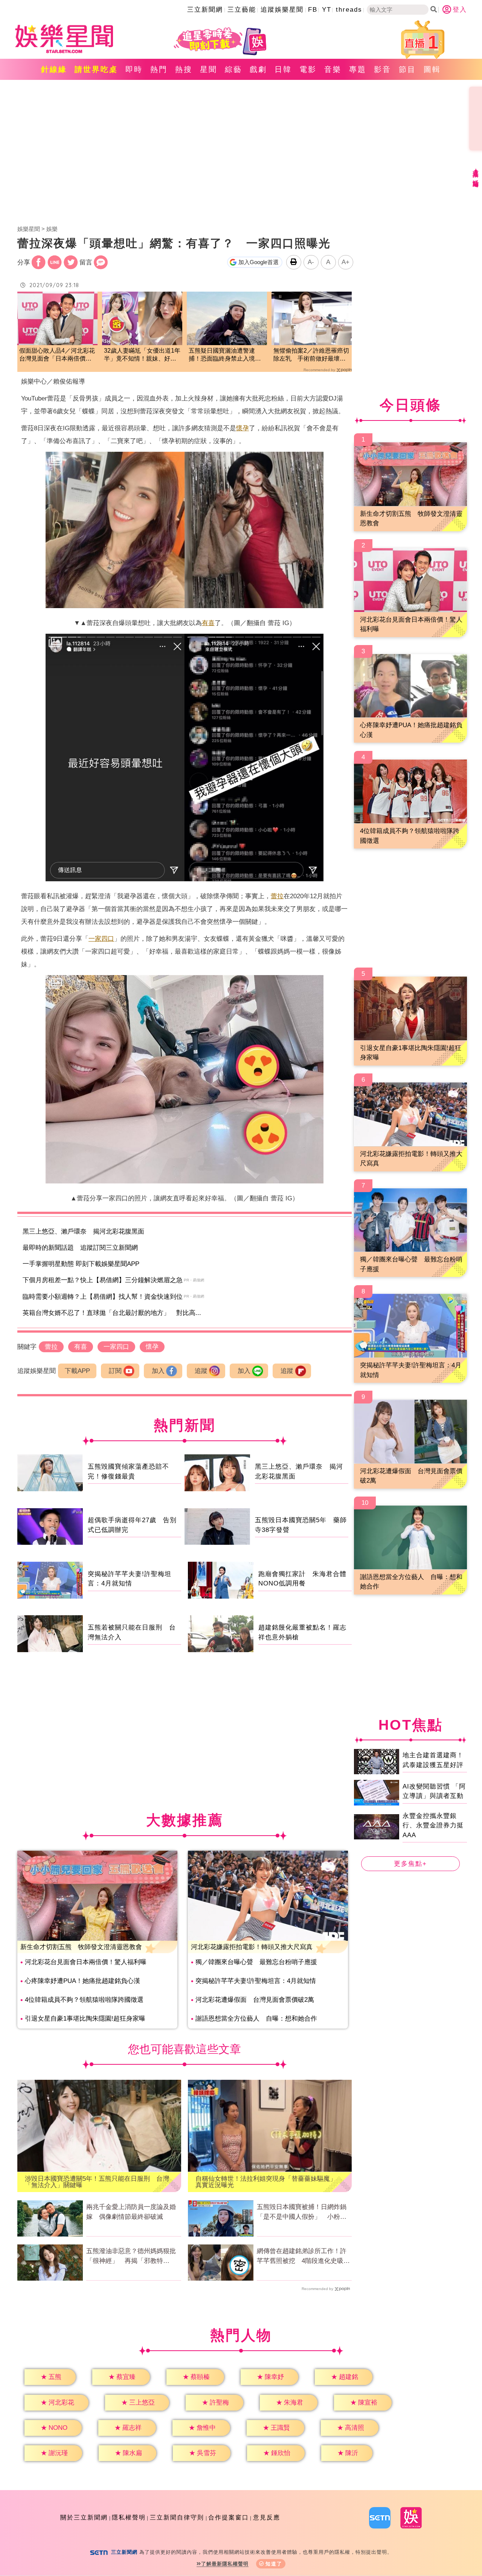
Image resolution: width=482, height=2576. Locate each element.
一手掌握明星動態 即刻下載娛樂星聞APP (81, 1264)
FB (313, 10)
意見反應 (267, 2517)
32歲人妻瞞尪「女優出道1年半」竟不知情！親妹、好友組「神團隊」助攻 (142, 355)
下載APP (77, 1371)
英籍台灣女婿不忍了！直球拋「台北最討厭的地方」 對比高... (112, 1313)
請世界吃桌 (96, 69)
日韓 (283, 69)
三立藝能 (242, 10)
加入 (158, 1371)
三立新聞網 (205, 10)
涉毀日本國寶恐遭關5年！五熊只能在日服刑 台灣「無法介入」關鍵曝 (97, 2182)
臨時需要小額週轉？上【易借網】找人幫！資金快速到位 (103, 1297)
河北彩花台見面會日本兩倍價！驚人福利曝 (86, 1962)
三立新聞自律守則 (177, 2517)
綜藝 (233, 69)
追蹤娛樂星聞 (282, 10)
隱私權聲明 (129, 2517)
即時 (134, 69)
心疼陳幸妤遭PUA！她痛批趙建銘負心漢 (82, 1981)
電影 (308, 69)
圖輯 (432, 69)
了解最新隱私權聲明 (225, 2564)
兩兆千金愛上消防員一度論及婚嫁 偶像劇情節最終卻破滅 (131, 2212)
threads (349, 10)
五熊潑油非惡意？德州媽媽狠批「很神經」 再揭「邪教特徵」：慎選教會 (131, 2256)
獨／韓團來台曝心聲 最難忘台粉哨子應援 (256, 1962)
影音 (383, 69)
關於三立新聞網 (84, 2517)
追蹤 (201, 1371)
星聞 (209, 69)
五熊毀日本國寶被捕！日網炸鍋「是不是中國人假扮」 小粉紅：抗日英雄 (302, 2212)
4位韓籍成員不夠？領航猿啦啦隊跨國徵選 (84, 2000)
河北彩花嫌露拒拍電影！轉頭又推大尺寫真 (252, 1947)
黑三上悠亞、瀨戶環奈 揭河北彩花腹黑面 (83, 1231)
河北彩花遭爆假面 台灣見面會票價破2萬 (255, 2000)
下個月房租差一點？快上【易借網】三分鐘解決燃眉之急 (103, 1280)
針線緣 (54, 69)
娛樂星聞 (29, 229)
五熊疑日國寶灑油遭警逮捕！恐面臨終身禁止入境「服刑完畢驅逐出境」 (222, 355)
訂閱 (115, 1371)
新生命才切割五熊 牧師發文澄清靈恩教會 (81, 1947)
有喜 (208, 623)
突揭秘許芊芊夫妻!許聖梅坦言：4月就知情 (256, 1981)
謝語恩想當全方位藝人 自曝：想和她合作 (256, 2019)
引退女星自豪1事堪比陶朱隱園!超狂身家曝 (85, 2019)
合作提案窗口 (229, 2517)
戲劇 (258, 69)
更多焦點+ (410, 1864)
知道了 (274, 2564)
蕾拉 (277, 896)
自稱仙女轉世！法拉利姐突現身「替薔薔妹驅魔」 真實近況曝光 (269, 2182)
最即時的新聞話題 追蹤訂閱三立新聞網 (80, 1248)
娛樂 (52, 229)
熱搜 (184, 69)
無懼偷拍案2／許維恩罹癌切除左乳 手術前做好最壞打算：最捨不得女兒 (311, 355)
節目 (407, 69)
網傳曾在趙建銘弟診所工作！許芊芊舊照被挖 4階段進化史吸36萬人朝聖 (304, 2256)
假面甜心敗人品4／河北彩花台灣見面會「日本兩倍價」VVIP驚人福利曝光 (57, 355)
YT (327, 10)
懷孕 (243, 428)
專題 (358, 69)
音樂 (333, 69)
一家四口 (101, 939)
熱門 (159, 69)
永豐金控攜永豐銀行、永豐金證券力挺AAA (433, 1825)
